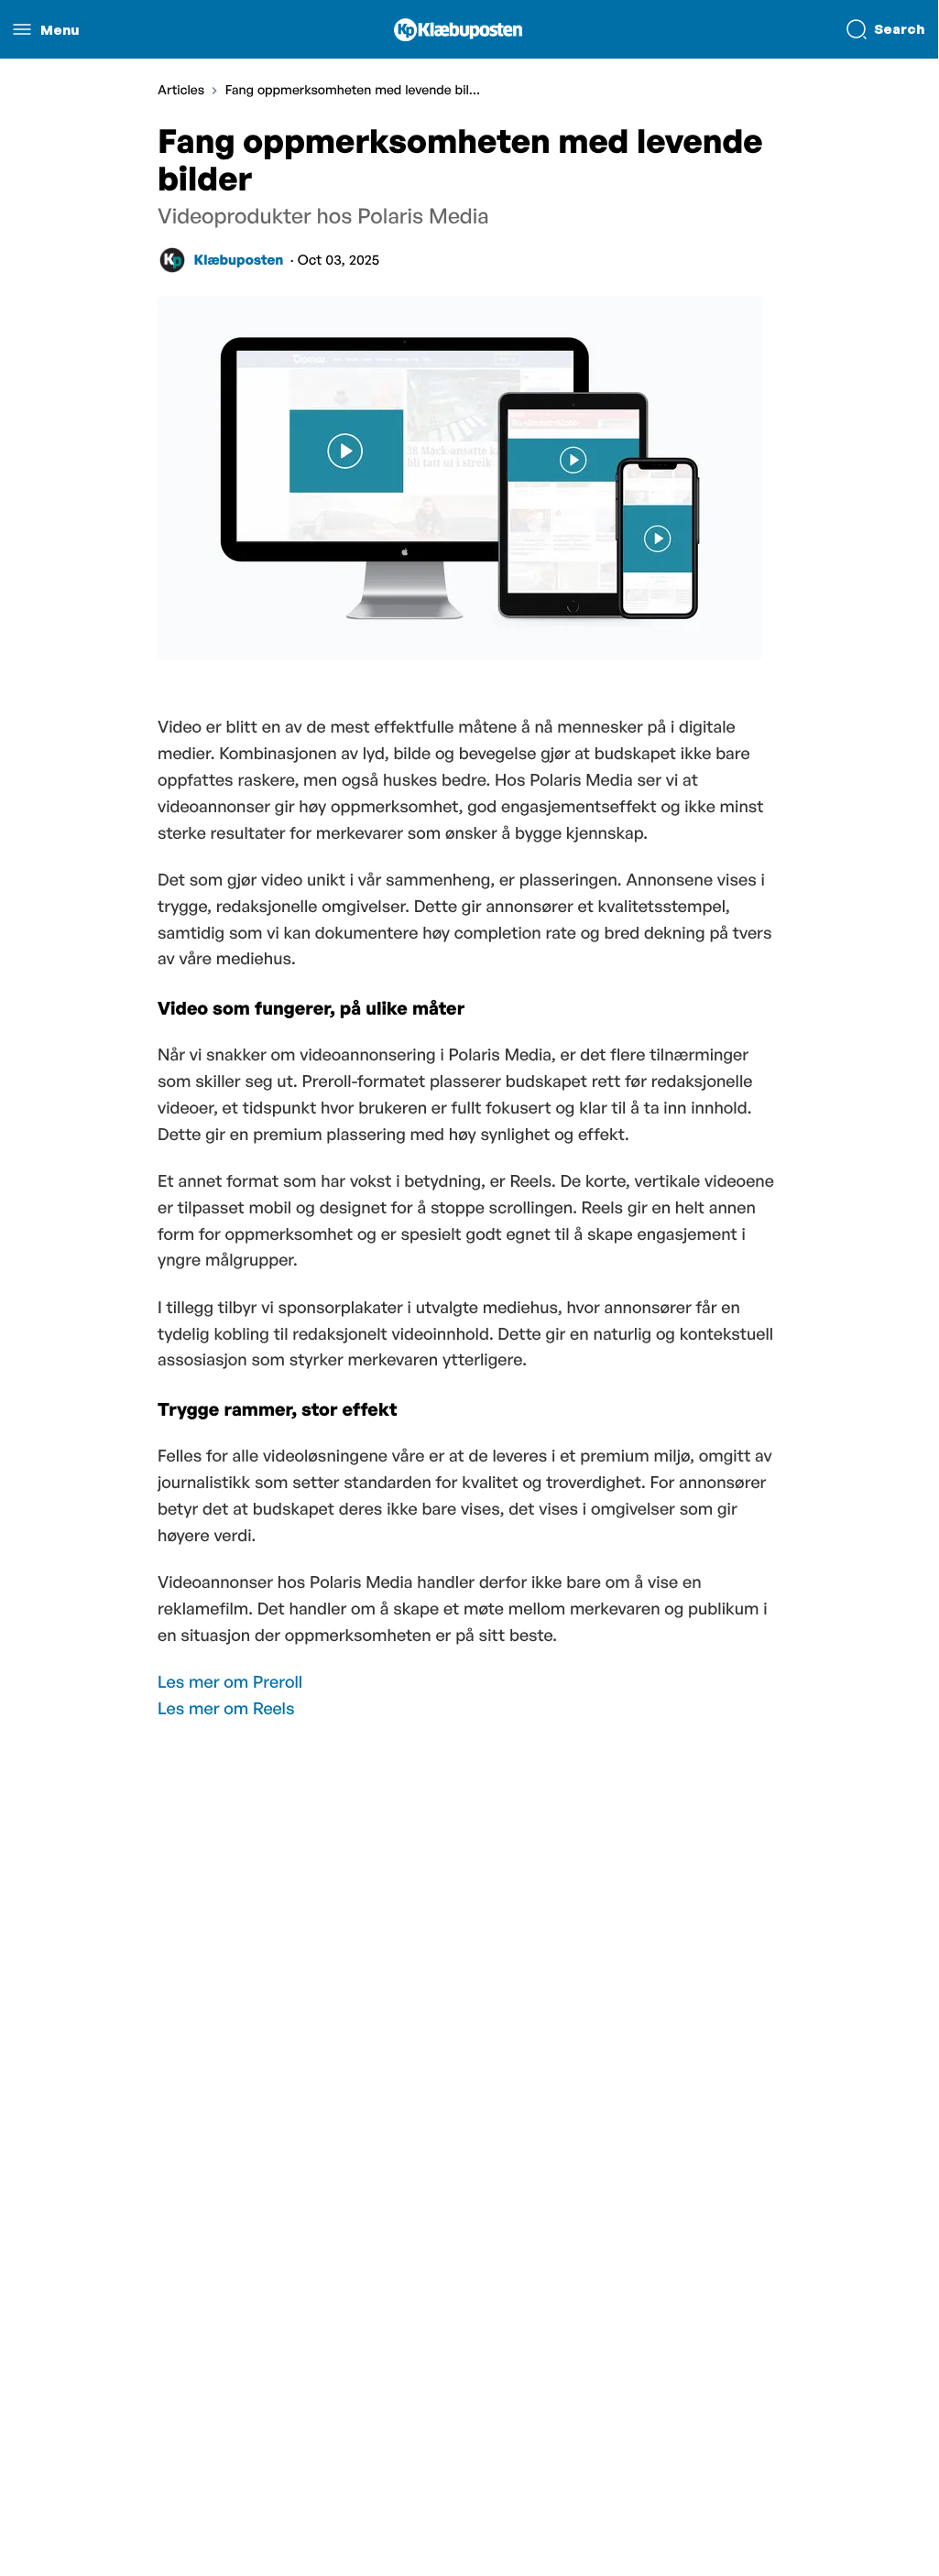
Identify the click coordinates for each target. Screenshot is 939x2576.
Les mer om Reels (226, 1709)
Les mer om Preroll (230, 1682)
